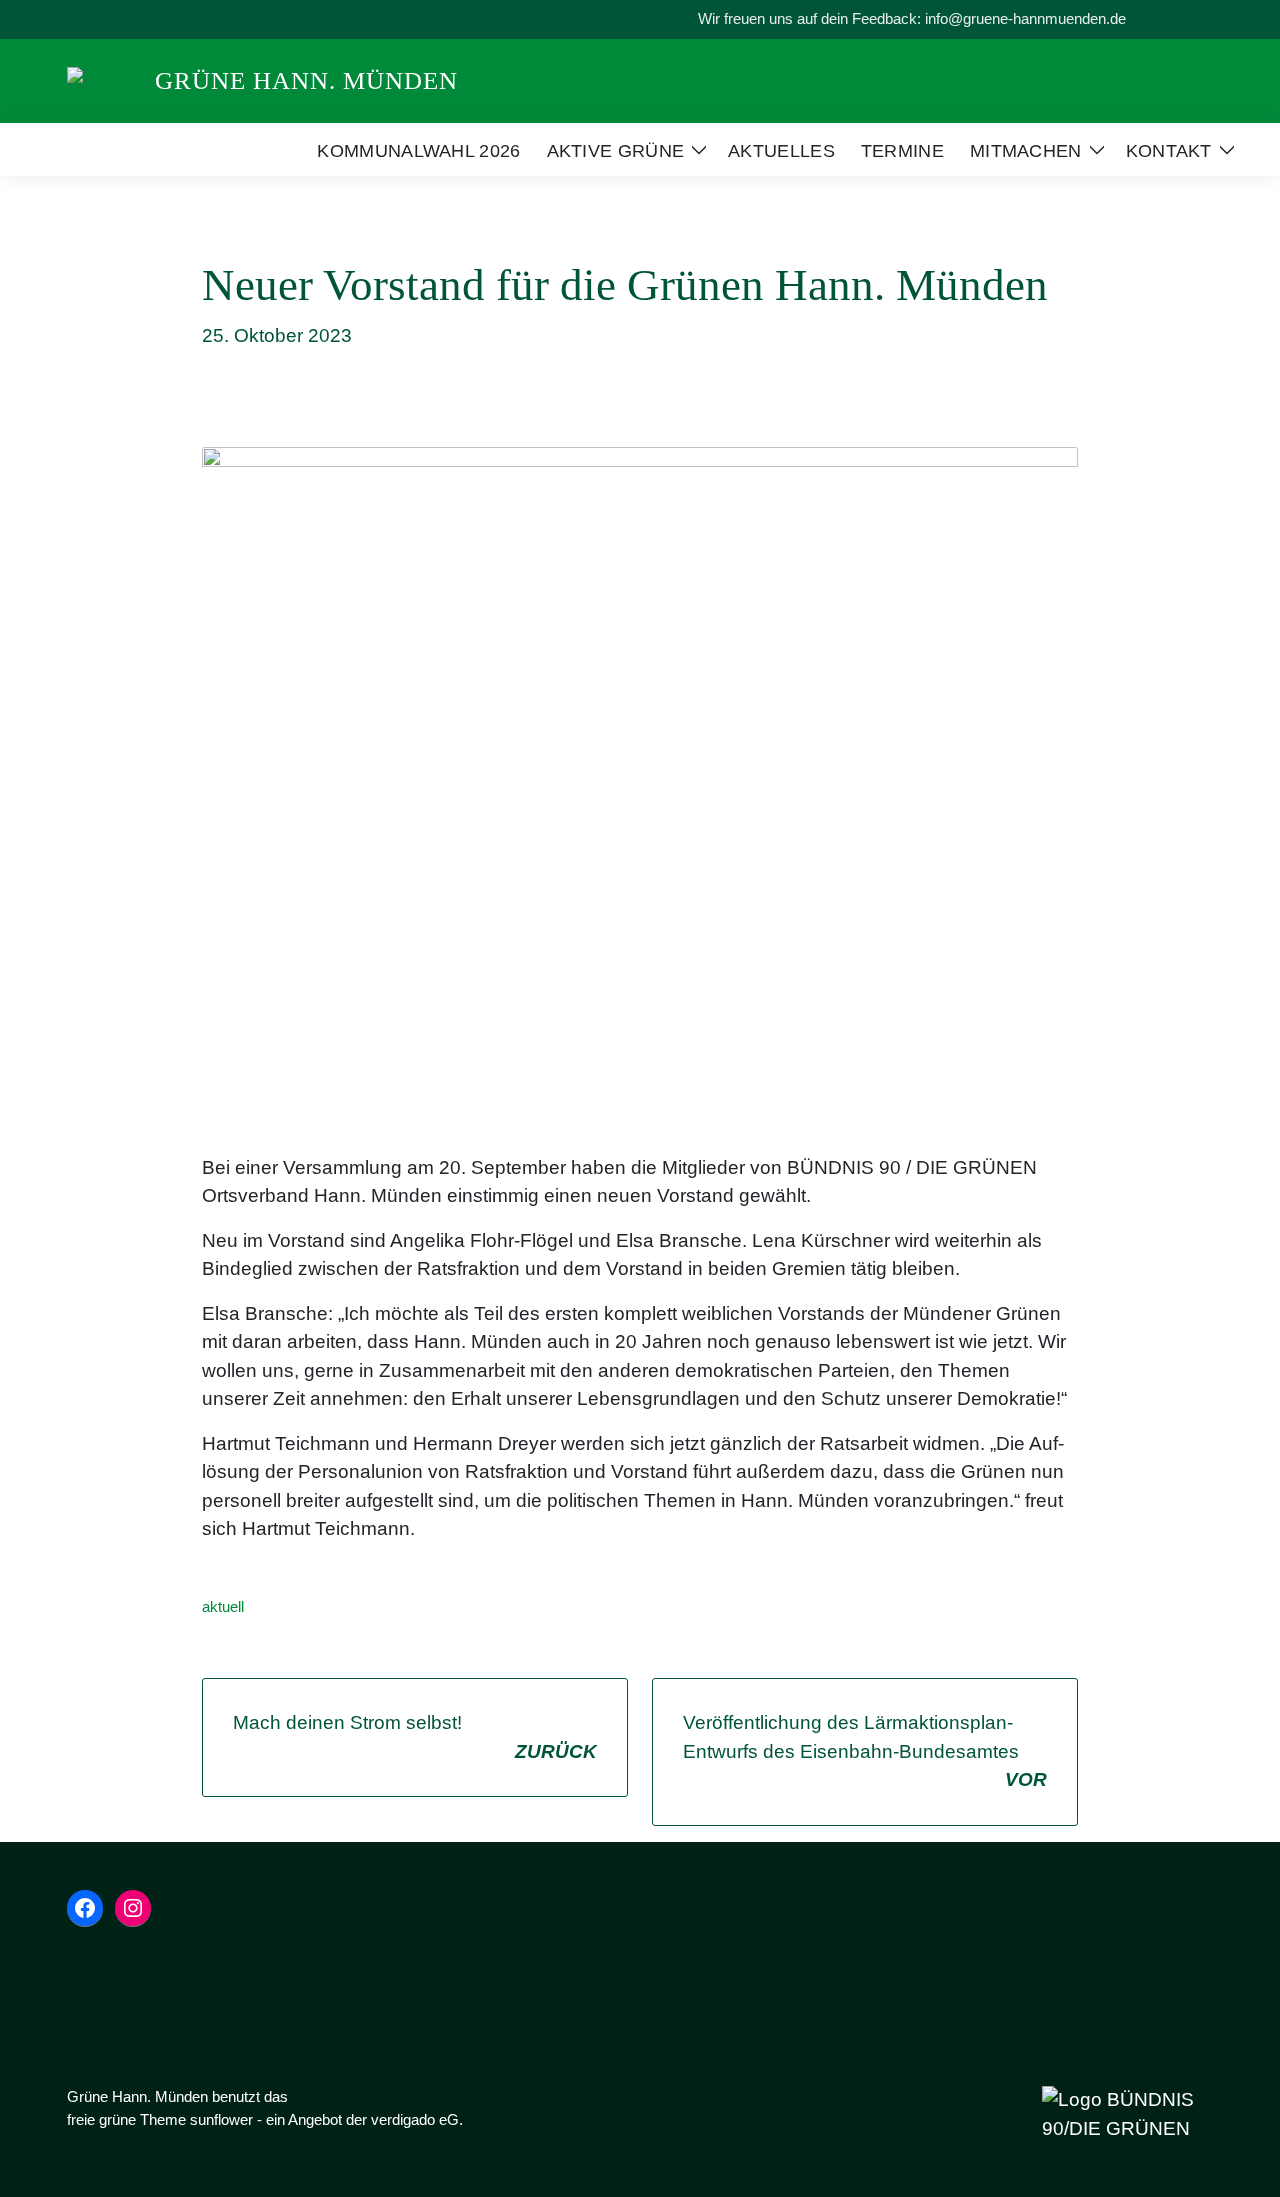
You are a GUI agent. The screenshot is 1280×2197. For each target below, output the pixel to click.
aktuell (223, 1606)
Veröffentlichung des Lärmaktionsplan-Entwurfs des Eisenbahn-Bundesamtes (865, 1751)
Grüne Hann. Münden (306, 80)
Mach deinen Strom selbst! (415, 1737)
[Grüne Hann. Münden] (103, 79)
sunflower (221, 2119)
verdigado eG (415, 2119)
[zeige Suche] (1179, 19)
